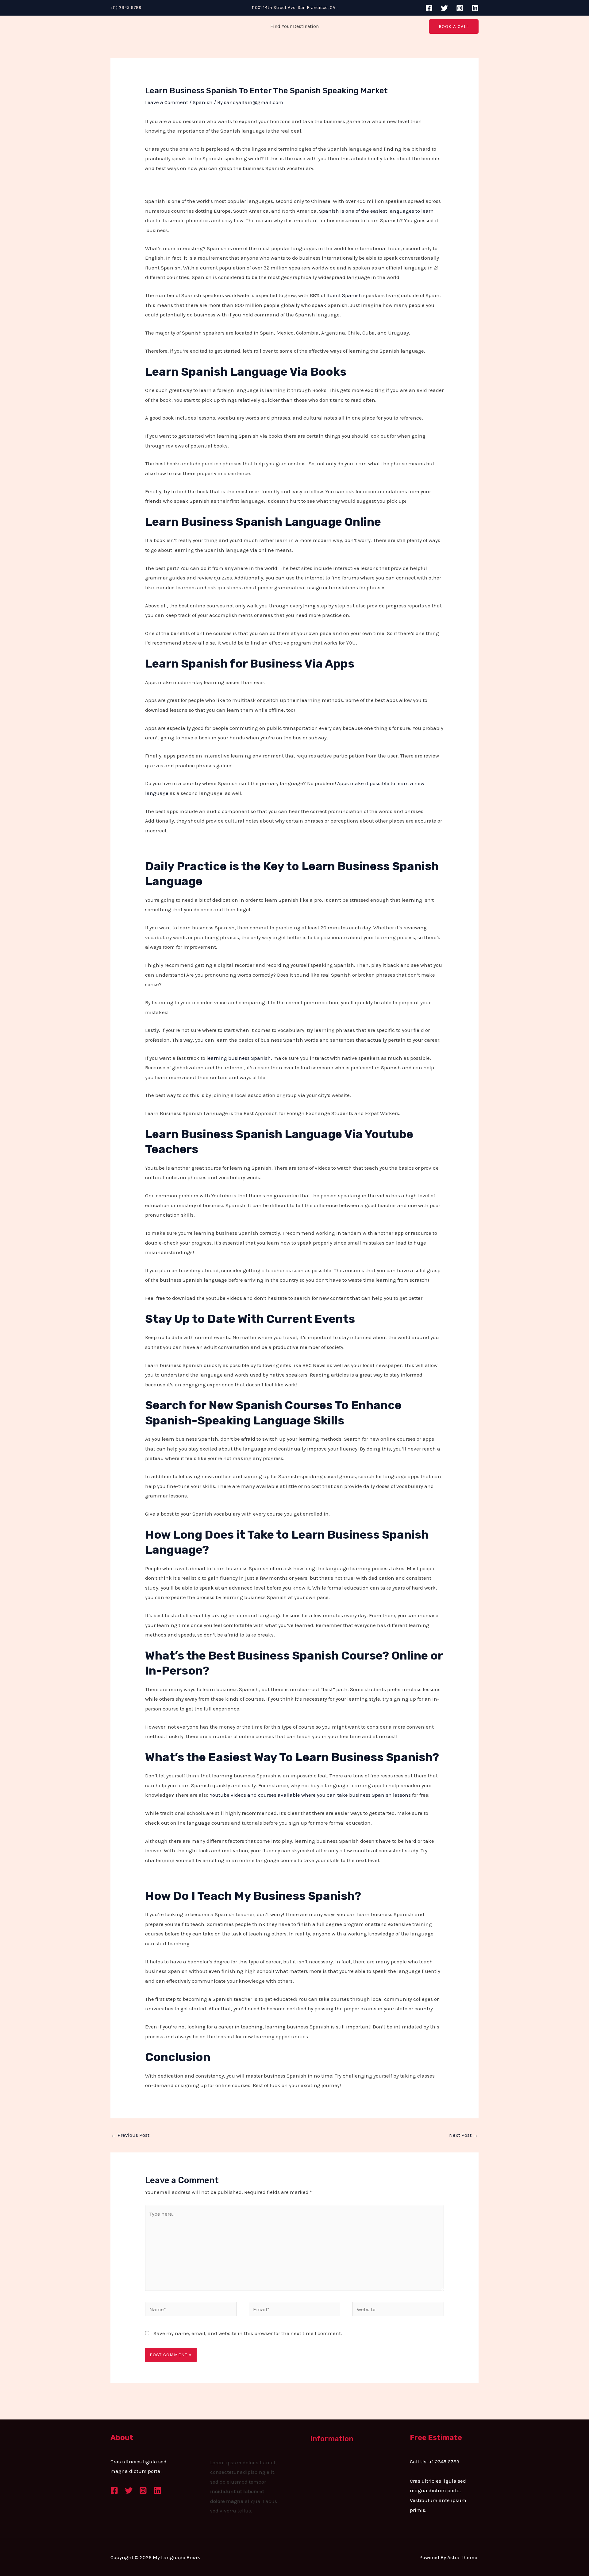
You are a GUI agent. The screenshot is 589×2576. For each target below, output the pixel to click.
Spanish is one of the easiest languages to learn (376, 211)
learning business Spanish (239, 1058)
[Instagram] (460, 8)
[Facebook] (429, 8)
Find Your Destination (294, 26)
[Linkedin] (475, 8)
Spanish (203, 102)
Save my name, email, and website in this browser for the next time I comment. (248, 2333)
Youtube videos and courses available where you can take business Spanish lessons (310, 1795)
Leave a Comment (167, 102)
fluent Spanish (344, 295)
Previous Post (130, 2135)
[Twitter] (444, 8)
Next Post (464, 2135)
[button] (454, 27)
